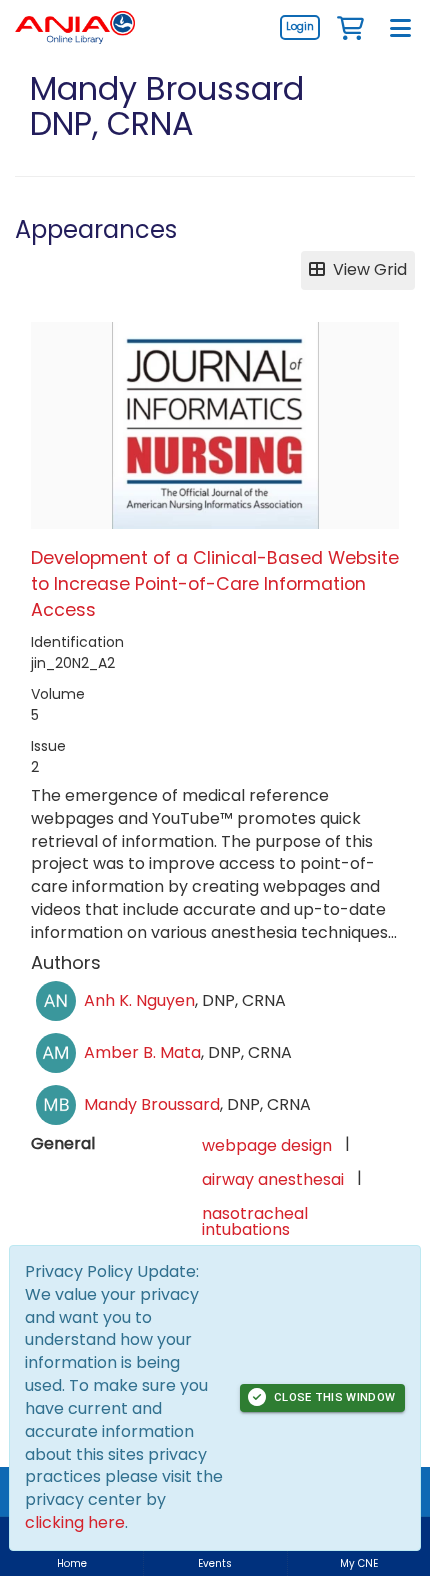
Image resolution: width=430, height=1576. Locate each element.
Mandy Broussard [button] (152, 1104)
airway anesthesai (273, 1179)
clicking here (75, 1522)
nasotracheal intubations (255, 1221)
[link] (300, 27)
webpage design (267, 1145)
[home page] (75, 27)
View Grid (366, 269)
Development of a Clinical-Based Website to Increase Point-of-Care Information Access (215, 584)
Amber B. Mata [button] (142, 1052)
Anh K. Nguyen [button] (139, 1000)
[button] (350, 27)
